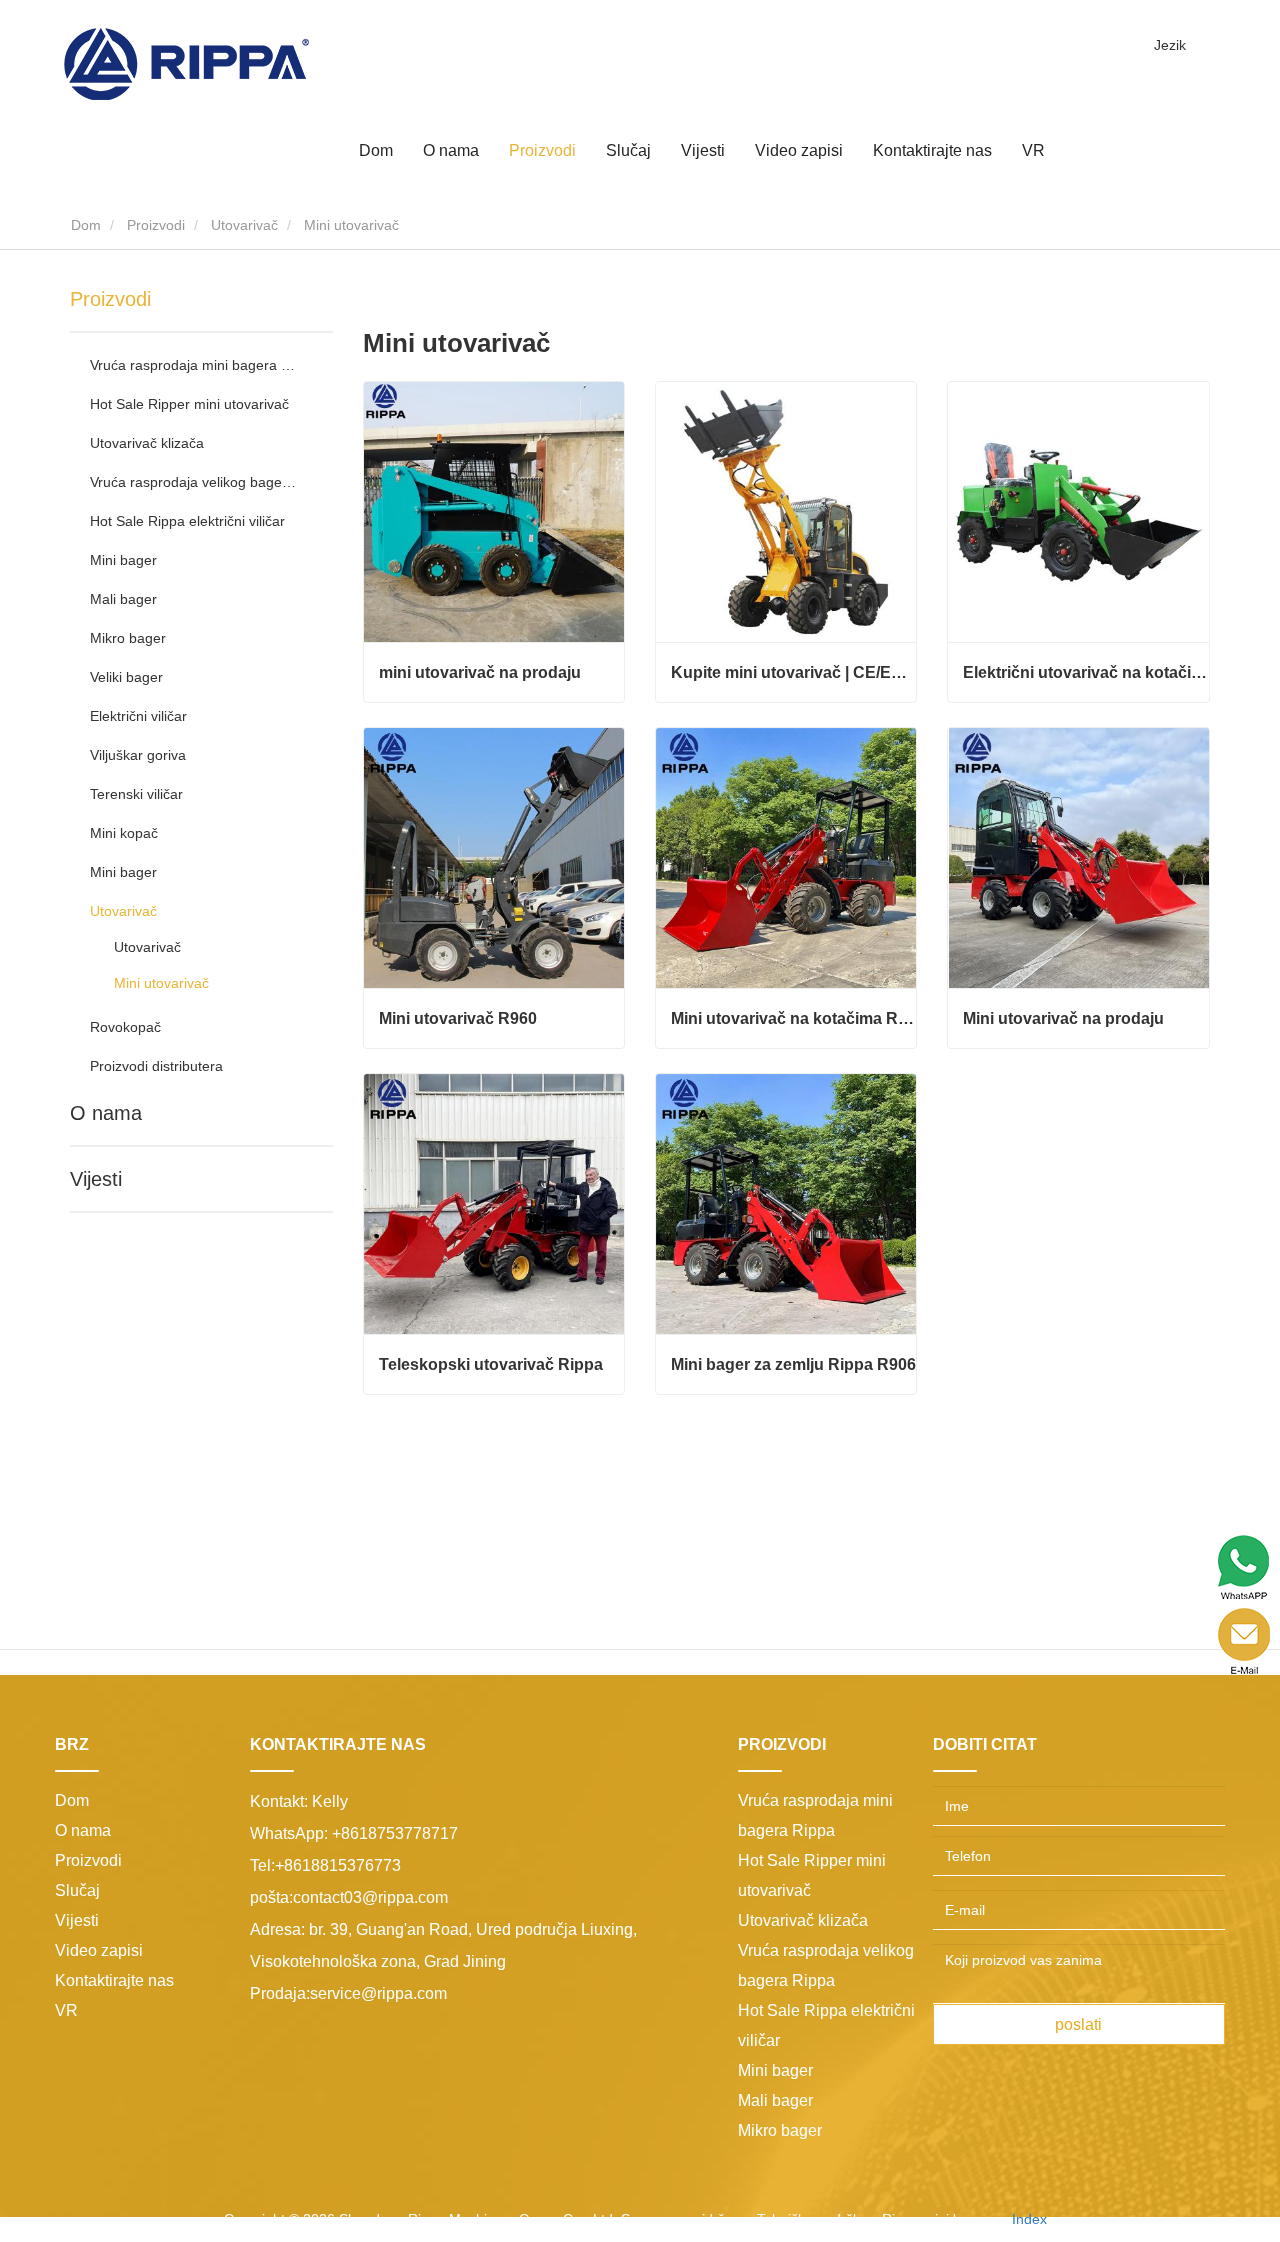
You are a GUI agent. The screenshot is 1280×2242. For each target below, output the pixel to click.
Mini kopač (124, 833)
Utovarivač (244, 225)
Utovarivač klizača (147, 443)
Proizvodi (156, 225)
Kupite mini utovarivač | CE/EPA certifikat (793, 672)
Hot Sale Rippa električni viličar (187, 521)
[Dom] (186, 63)
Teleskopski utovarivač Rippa (491, 1364)
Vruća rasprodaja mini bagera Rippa (193, 365)
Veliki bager (126, 677)
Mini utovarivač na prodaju (1063, 1018)
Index (1029, 2219)
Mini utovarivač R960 (458, 1018)
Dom (376, 150)
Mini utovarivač (161, 983)
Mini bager (123, 560)
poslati (1078, 2024)
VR (1033, 150)
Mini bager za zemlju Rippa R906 (793, 1364)
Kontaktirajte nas (932, 150)
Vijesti (96, 1179)
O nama (106, 1113)
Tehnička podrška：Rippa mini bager (873, 2219)
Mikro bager (128, 638)
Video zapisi (799, 150)
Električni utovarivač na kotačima (1085, 672)
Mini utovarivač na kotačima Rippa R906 (793, 1018)
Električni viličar (138, 716)
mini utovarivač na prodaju (480, 672)
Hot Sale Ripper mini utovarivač (189, 404)
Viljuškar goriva (138, 755)
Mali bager (123, 599)
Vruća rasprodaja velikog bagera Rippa (193, 482)
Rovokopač (125, 1027)
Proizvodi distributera (156, 1066)
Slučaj (628, 150)
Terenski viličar (136, 794)
